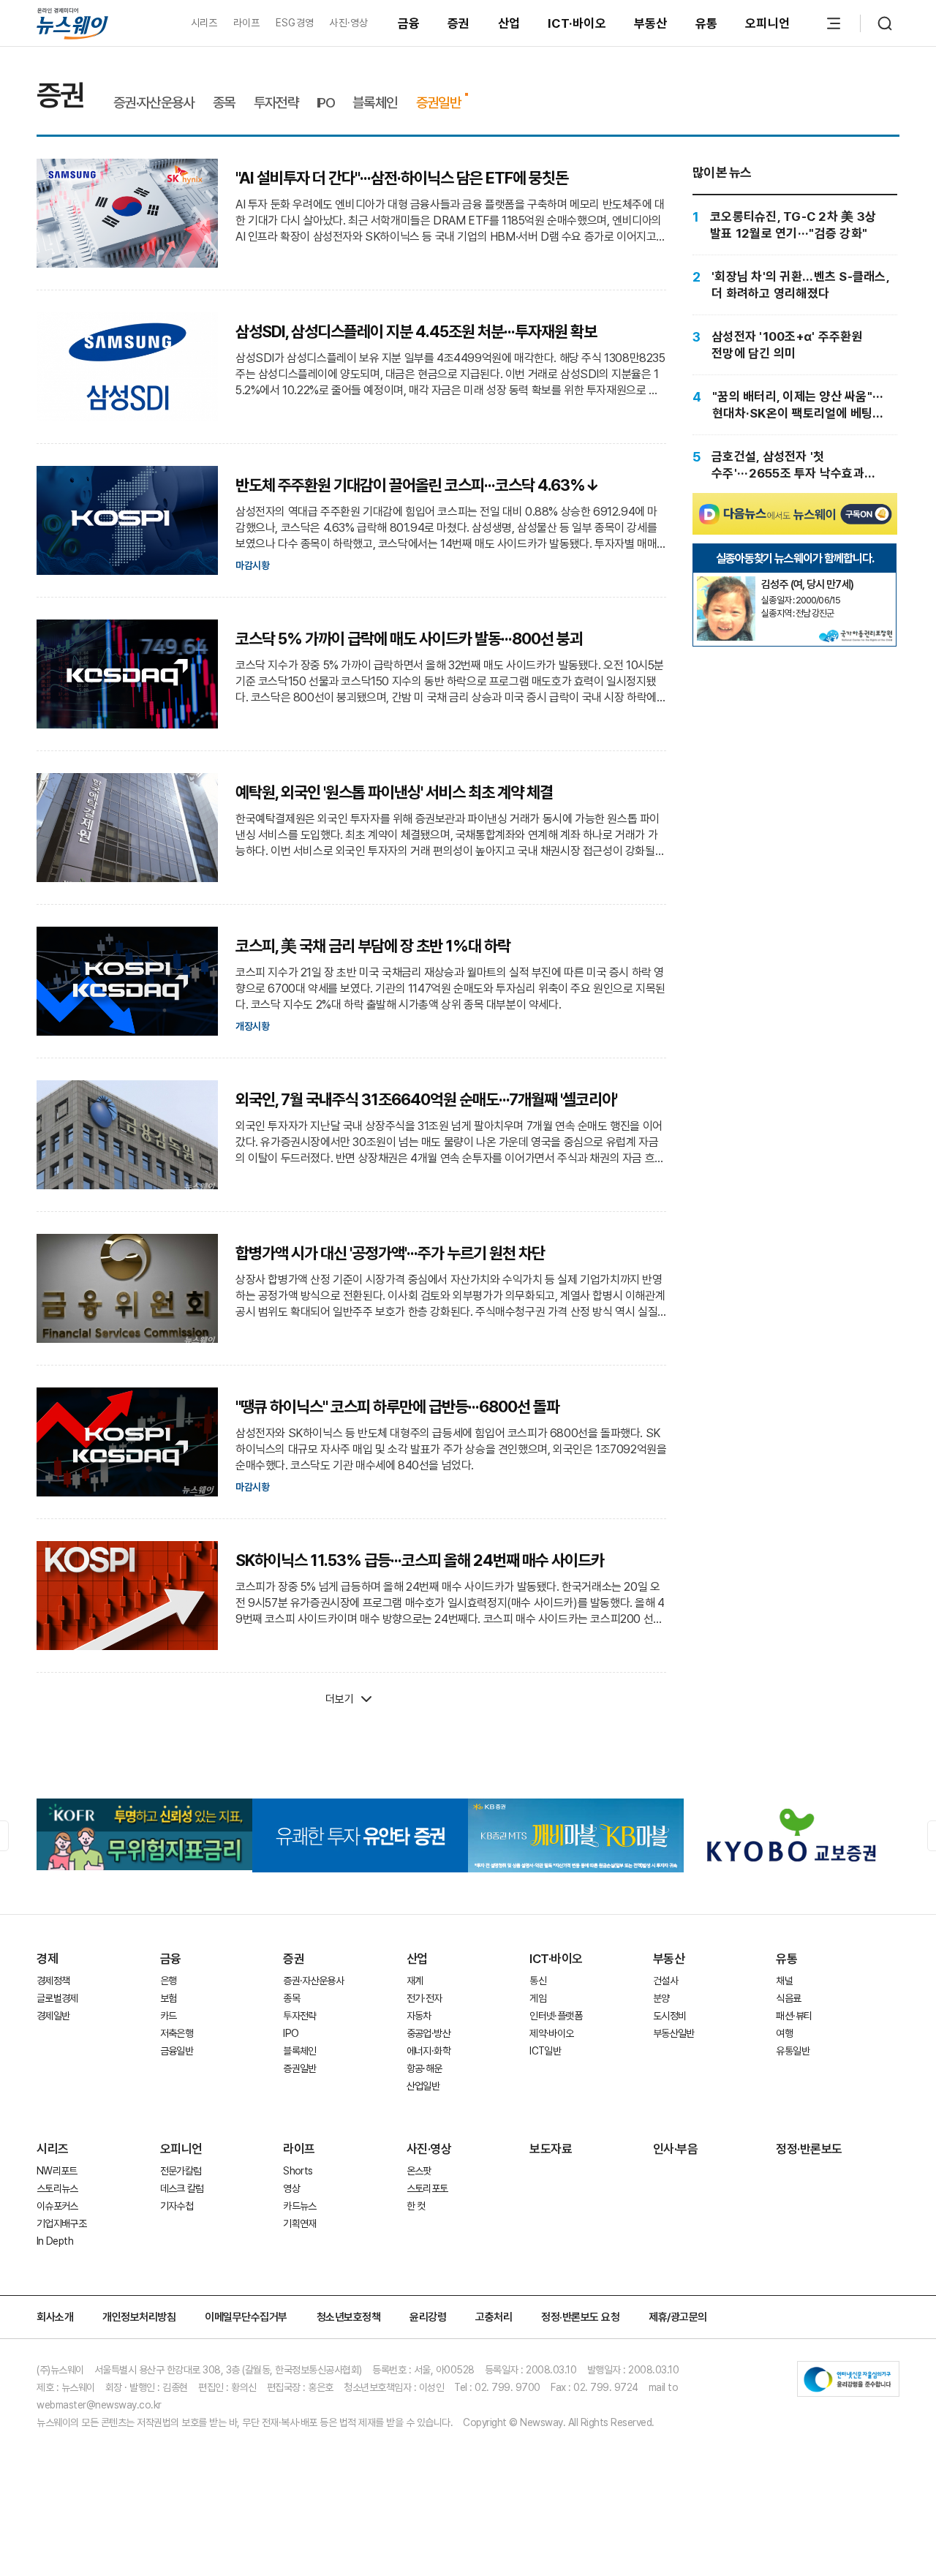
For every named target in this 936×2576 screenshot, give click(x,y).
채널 (784, 1981)
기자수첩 (177, 2206)
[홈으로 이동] (72, 23)
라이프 (247, 23)
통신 (538, 1981)
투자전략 (276, 103)
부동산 (651, 23)
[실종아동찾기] (726, 582)
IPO (325, 103)
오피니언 (767, 23)
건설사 (665, 1981)
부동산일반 (674, 2033)
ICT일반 (545, 2051)
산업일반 (423, 2086)
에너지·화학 (429, 2051)
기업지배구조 (61, 2223)
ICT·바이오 (577, 23)
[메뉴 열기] (834, 23)
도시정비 (669, 2016)
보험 (169, 1998)
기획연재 (299, 2223)
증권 (459, 23)
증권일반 (438, 103)
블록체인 (375, 103)
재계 (415, 1981)
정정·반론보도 (809, 2149)
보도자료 (551, 2149)
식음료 (788, 1998)
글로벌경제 (57, 1998)
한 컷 (416, 2206)
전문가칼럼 (181, 2171)
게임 (538, 1998)
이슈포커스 (57, 2206)
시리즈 (204, 23)
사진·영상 (348, 23)
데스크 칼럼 (182, 2188)
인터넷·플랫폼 (556, 2016)
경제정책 (53, 1981)
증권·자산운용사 (154, 103)
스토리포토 (427, 2188)
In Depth (55, 2241)
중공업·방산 (429, 2033)
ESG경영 (295, 23)
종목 (224, 103)
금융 (409, 23)
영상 (291, 2188)
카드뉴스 (299, 2206)
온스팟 (419, 2171)
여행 (784, 2033)
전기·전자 (424, 1998)
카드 (169, 2016)
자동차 (419, 2016)
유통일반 (792, 2051)
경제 (47, 1959)
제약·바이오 (551, 2033)
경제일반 (53, 2016)
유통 (707, 23)
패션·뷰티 (794, 2016)
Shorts (298, 2171)
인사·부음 (676, 2149)
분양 (661, 1998)
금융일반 (177, 2051)
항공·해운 (424, 2068)
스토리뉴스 (57, 2188)
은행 (169, 1981)
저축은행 (177, 2033)
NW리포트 (57, 2171)
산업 (509, 23)
